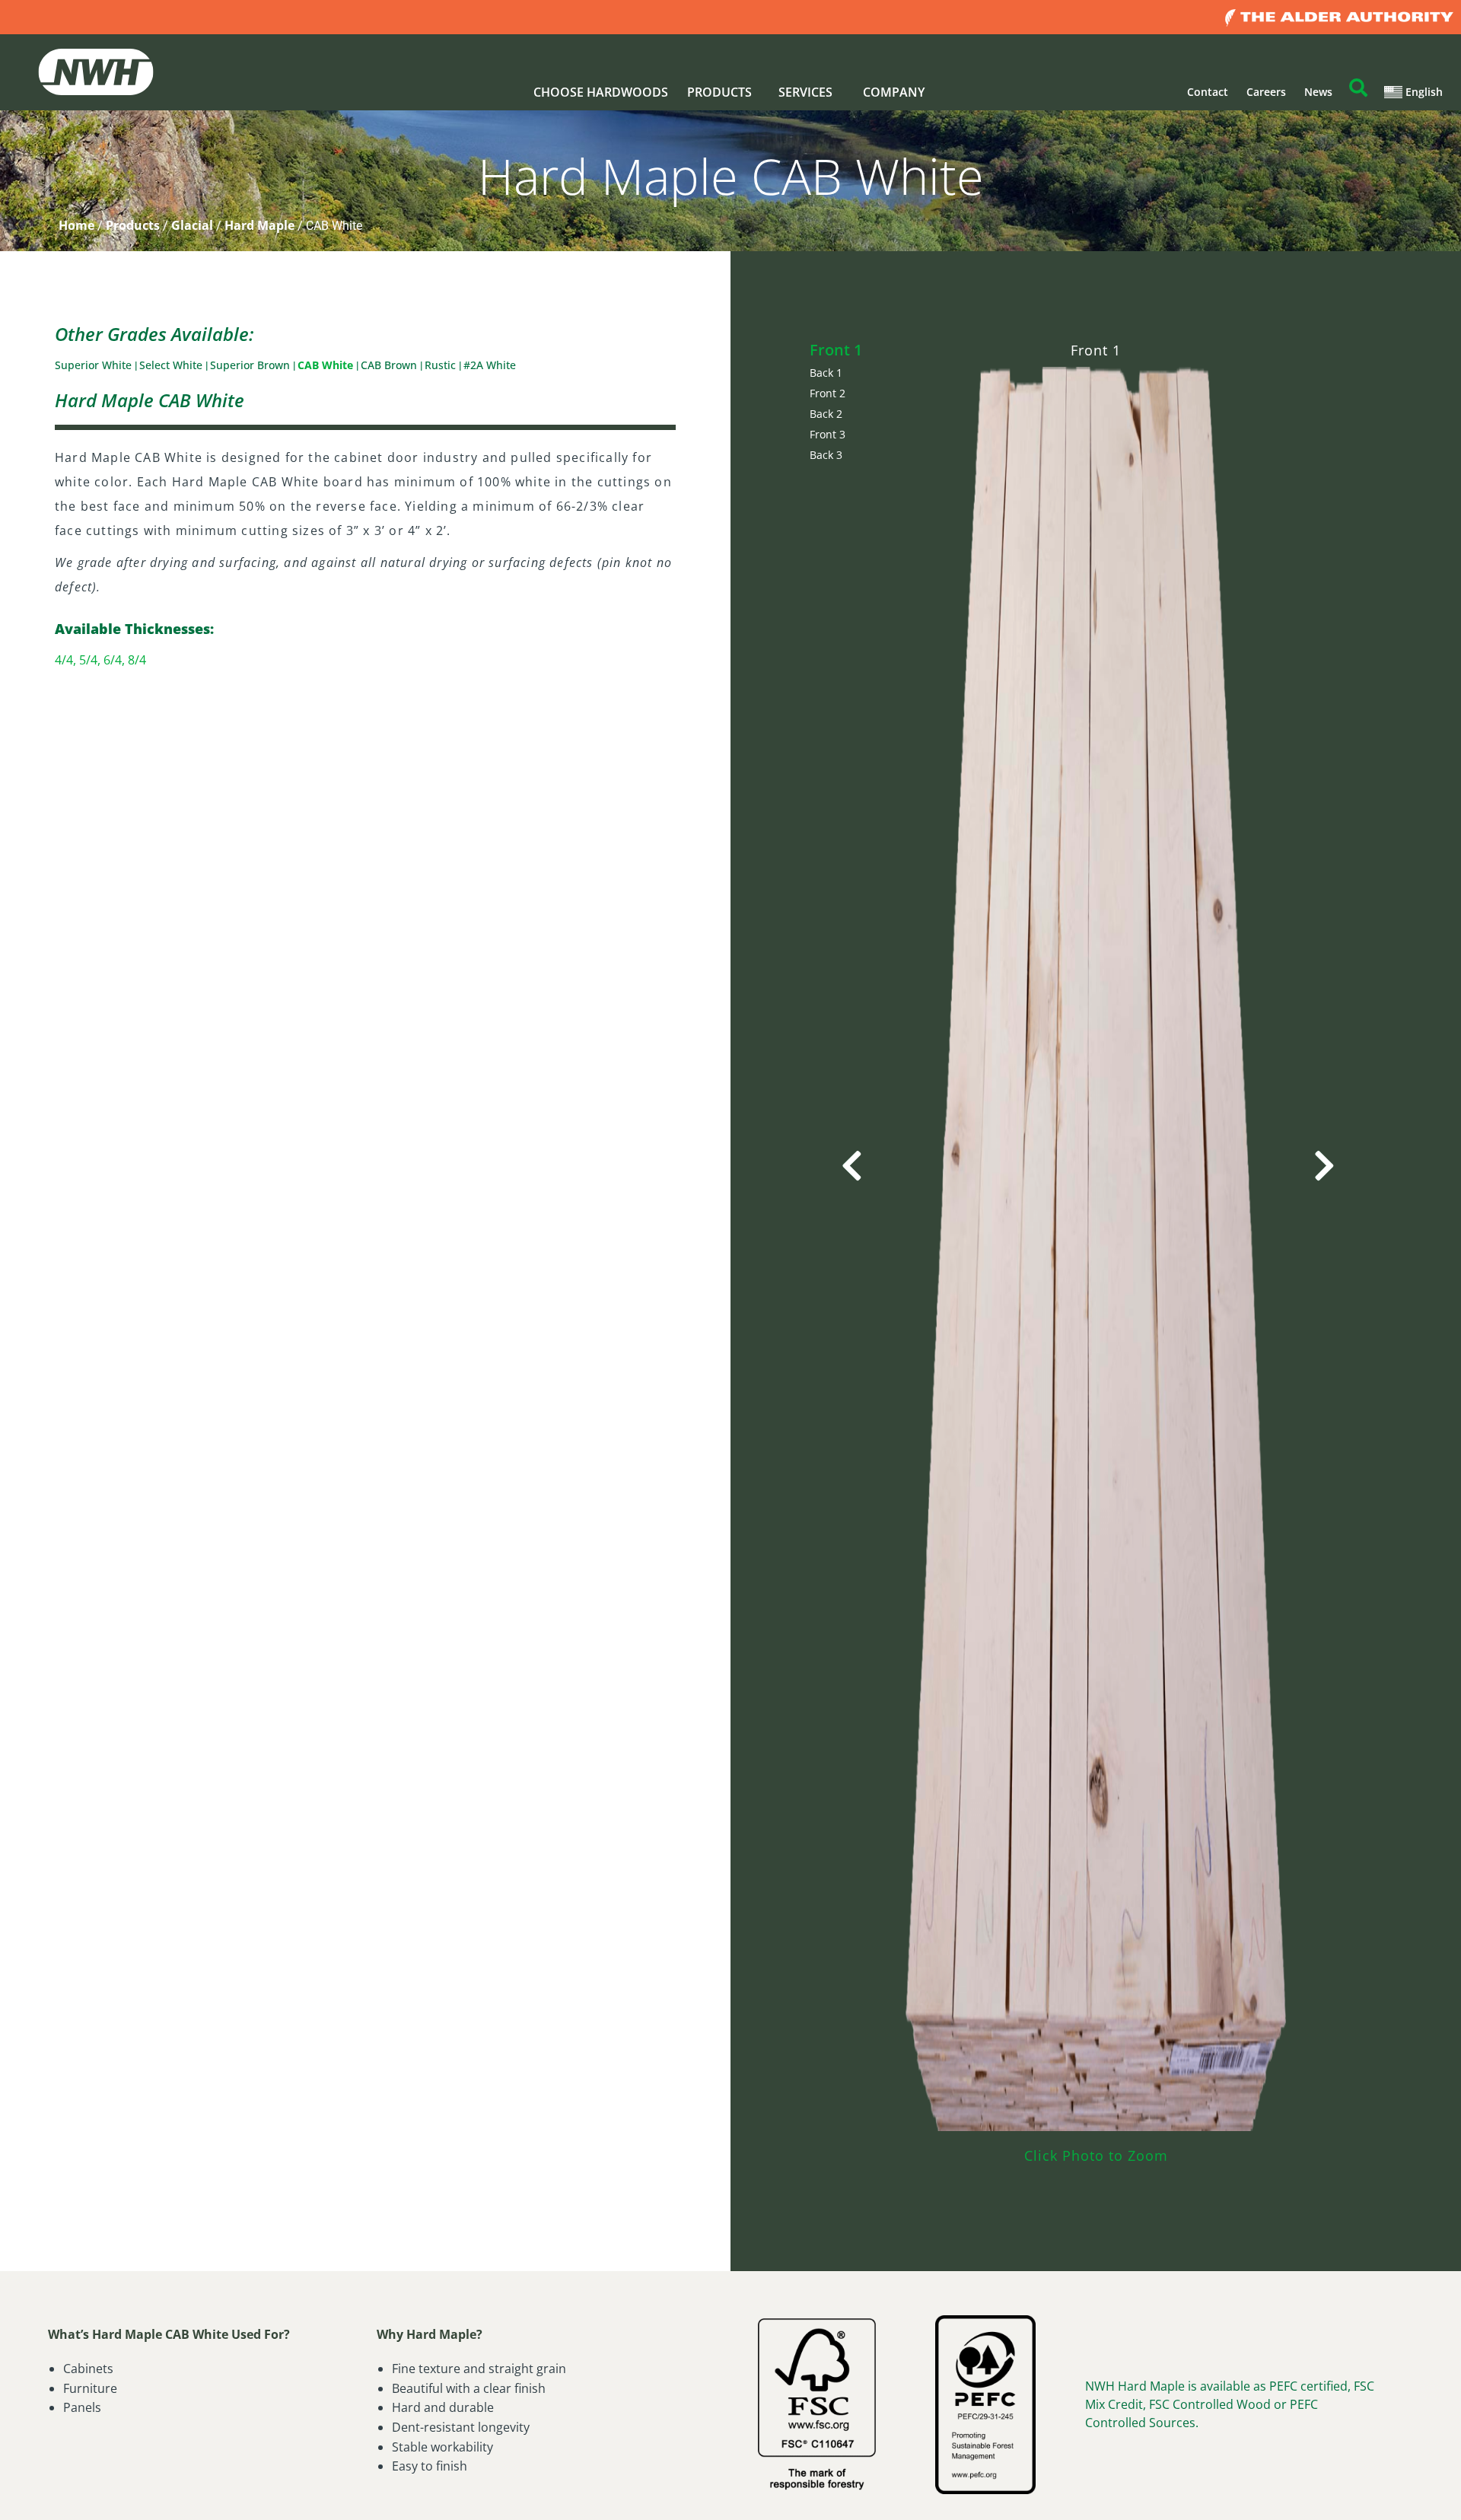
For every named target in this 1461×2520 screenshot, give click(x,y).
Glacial (192, 225)
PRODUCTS (719, 92)
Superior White (95, 365)
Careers (1266, 92)
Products (133, 225)
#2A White (490, 365)
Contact (1208, 92)
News (1318, 92)
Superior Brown (251, 365)
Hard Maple (259, 225)
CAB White (327, 365)
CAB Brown (390, 365)
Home (76, 225)
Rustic (442, 365)
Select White (172, 365)
